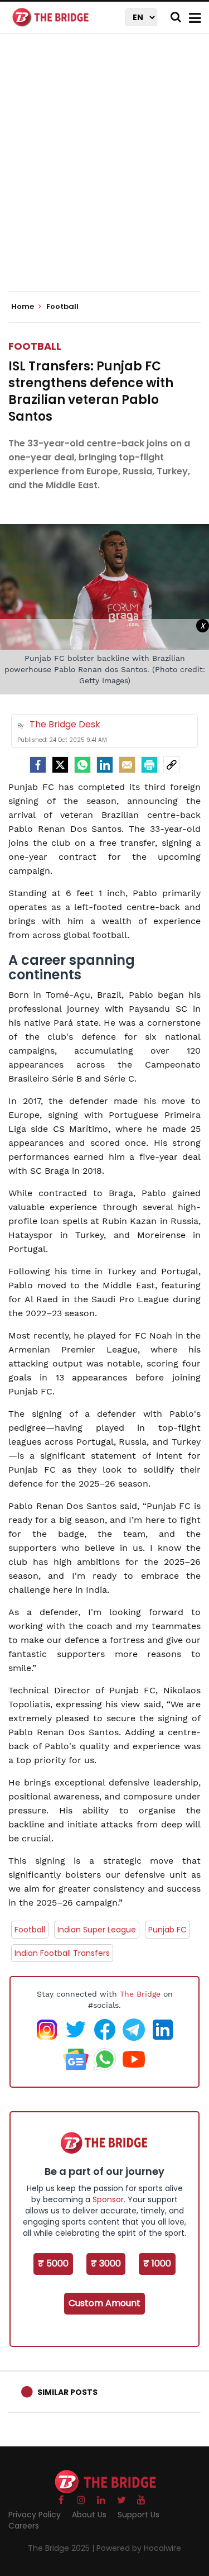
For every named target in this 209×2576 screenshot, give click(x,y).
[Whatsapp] (82, 765)
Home (23, 307)
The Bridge (140, 1994)
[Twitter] (60, 765)
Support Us (138, 2515)
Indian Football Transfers (62, 1953)
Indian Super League (97, 1930)
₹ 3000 (106, 2263)
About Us (89, 2515)
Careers (24, 2526)
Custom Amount (104, 2303)
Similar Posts (67, 2392)
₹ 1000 (157, 2263)
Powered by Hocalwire (139, 2548)
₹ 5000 (53, 2263)
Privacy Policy (35, 2515)
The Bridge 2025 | (62, 2548)
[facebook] (38, 765)
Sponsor (108, 2199)
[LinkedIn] (105, 765)
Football (35, 346)
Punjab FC (167, 1930)
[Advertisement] (104, 172)
